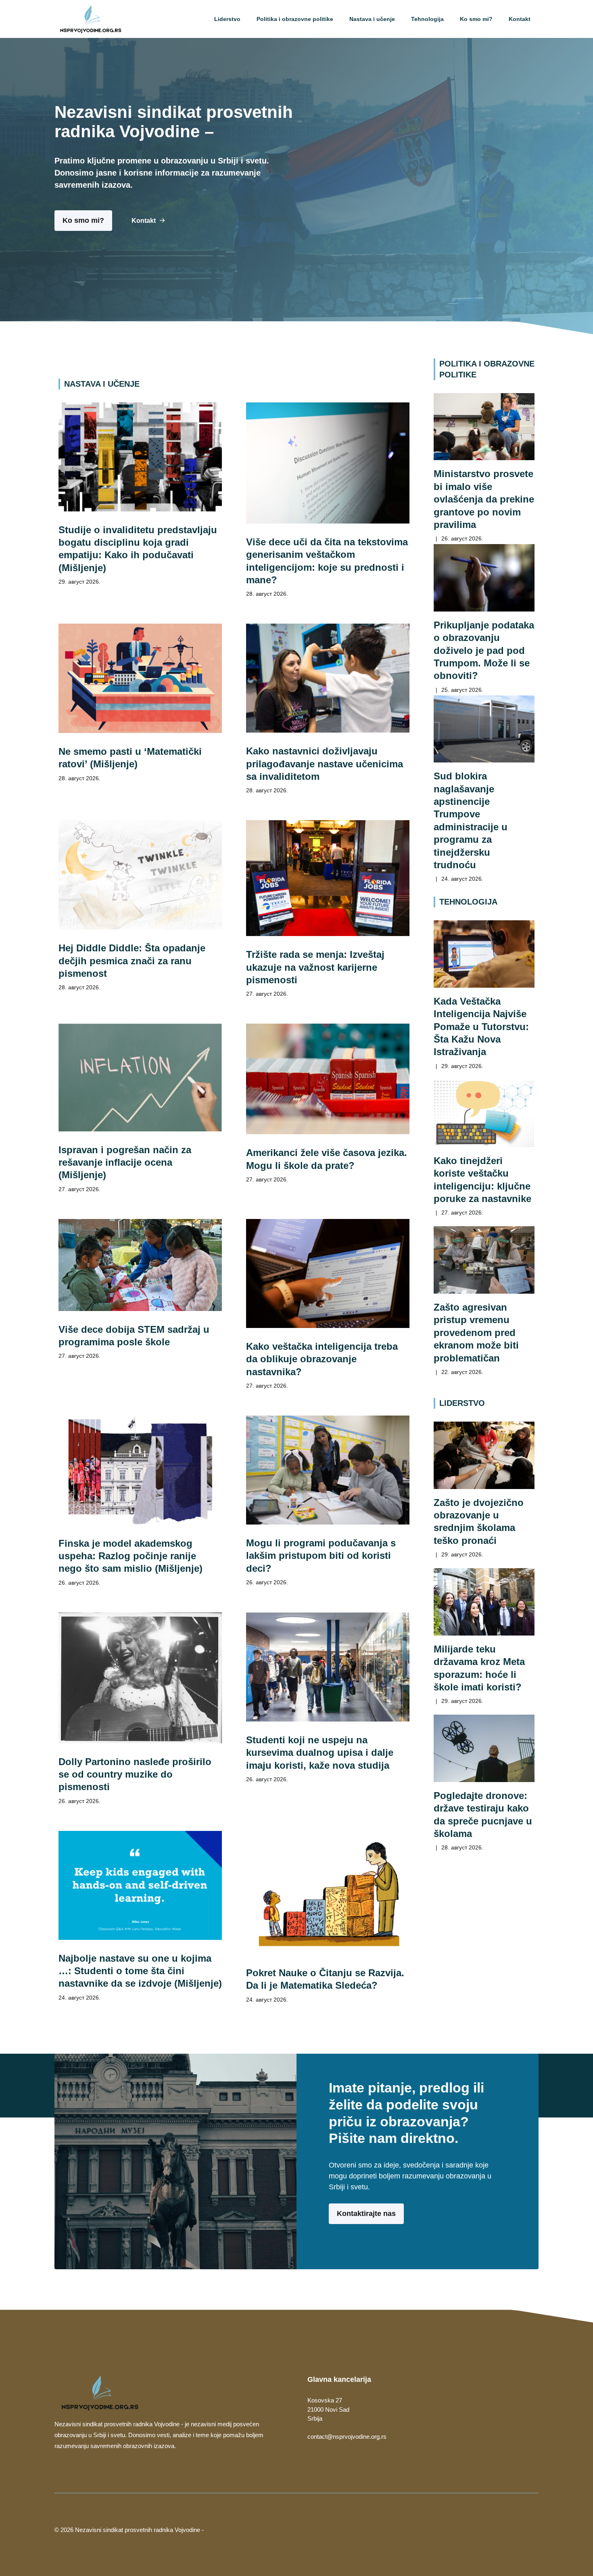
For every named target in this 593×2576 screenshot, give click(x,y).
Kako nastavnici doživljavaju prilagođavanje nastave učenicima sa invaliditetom (325, 764)
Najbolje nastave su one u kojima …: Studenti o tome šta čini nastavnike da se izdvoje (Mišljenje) (140, 1971)
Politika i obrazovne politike (295, 19)
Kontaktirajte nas (366, 2214)
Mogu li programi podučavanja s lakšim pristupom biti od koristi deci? (321, 1556)
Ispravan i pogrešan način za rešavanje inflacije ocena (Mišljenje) (125, 1162)
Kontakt (520, 19)
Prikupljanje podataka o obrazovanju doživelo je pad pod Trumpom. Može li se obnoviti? (484, 650)
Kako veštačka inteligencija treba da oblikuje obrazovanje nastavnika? (322, 1359)
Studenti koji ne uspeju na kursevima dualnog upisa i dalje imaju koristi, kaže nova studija (320, 1753)
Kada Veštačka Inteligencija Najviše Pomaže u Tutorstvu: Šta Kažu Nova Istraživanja (481, 1026)
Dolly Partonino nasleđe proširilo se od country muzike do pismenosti (135, 1774)
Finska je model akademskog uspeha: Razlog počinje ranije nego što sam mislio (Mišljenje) (131, 1556)
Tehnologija (427, 19)
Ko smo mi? (476, 19)
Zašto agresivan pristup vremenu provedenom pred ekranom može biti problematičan (476, 1332)
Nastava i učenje (372, 19)
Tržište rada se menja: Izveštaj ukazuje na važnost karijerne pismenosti (315, 967)
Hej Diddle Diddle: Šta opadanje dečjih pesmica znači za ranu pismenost (132, 961)
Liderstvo (227, 19)
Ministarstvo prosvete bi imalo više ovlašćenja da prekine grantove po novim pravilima (484, 499)
